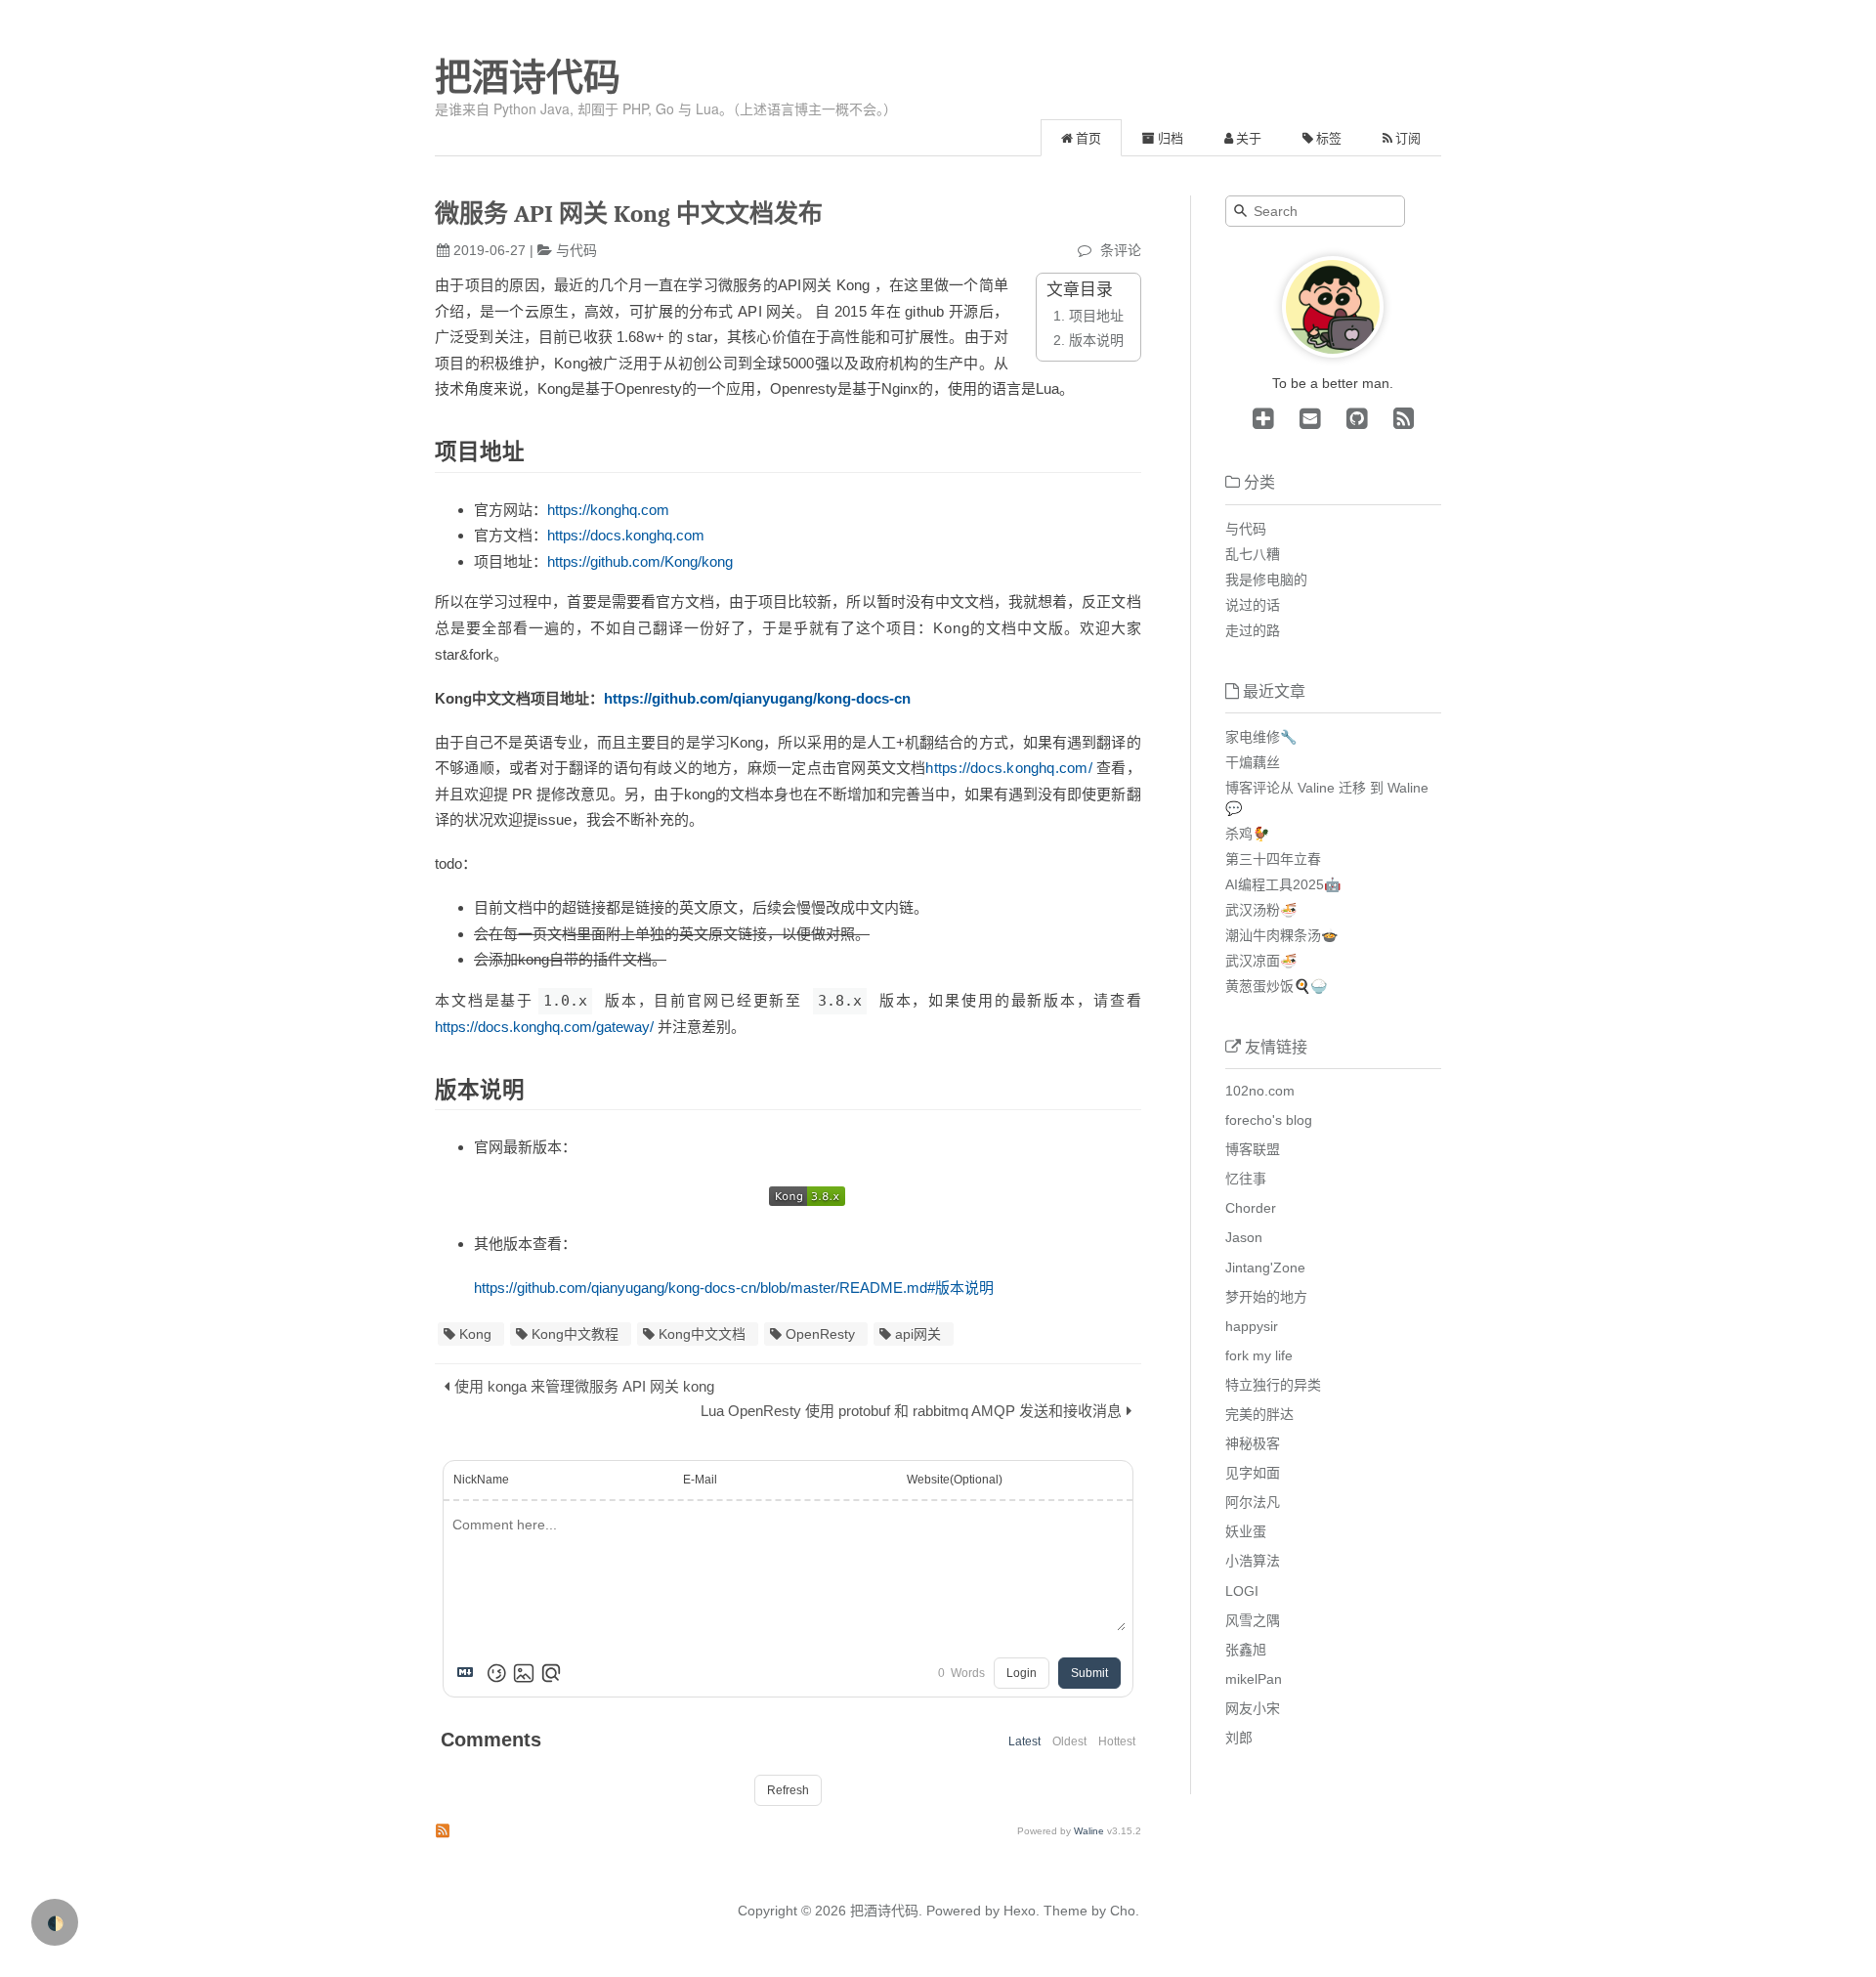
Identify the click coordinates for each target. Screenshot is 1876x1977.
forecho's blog (1269, 1120)
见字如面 (1253, 1473)
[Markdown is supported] (469, 1673)
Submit (1089, 1673)
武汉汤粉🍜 (1261, 910)
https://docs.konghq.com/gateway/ (544, 1027)
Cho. (1123, 1911)
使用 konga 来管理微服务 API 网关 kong (584, 1386)
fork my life (1259, 1355)
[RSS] (1400, 418)
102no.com (1260, 1091)
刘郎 (1239, 1738)
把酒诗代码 (528, 77)
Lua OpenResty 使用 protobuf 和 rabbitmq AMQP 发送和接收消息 (911, 1411)
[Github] (1353, 418)
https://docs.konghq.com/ (1008, 768)
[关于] (1333, 353)
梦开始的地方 (1266, 1297)
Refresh (788, 1790)
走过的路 (1253, 630)
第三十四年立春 (1273, 859)
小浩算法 (1253, 1561)
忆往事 (1246, 1179)
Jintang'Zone (1265, 1268)
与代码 (576, 250)
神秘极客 (1253, 1443)
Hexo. (1020, 1911)
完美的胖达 (1259, 1414)
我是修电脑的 (1266, 580)
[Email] (1306, 418)
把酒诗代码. (886, 1911)
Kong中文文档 (702, 1334)
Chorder (1251, 1208)
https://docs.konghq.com (626, 535)
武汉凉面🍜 (1261, 961)
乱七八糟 (1253, 554)
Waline (1089, 1831)
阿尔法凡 (1253, 1502)
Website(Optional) (955, 1480)
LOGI (1242, 1591)
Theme (1064, 1911)
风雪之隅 (1253, 1620)
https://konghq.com (608, 510)
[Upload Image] (524, 1673)
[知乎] (1263, 418)
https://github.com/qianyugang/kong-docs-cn (757, 698)
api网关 (918, 1334)
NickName (481, 1480)
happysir (1252, 1326)
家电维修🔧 (1261, 737)
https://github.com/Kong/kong (640, 561)
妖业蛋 (1246, 1531)
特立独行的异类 (1273, 1385)
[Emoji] (496, 1673)
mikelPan (1254, 1679)
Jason (1244, 1237)
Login (1022, 1673)
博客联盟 (1253, 1149)
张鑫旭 (1246, 1650)
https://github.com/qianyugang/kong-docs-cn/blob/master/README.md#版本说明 (734, 1288)
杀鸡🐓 (1247, 834)
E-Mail (700, 1480)
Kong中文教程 (575, 1334)
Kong (475, 1334)
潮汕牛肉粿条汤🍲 (1281, 935)
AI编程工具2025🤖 (1283, 884)
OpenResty (820, 1334)
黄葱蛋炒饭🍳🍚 (1276, 986)
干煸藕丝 (1253, 762)
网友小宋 (1253, 1708)
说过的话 (1253, 605)
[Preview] (551, 1673)
